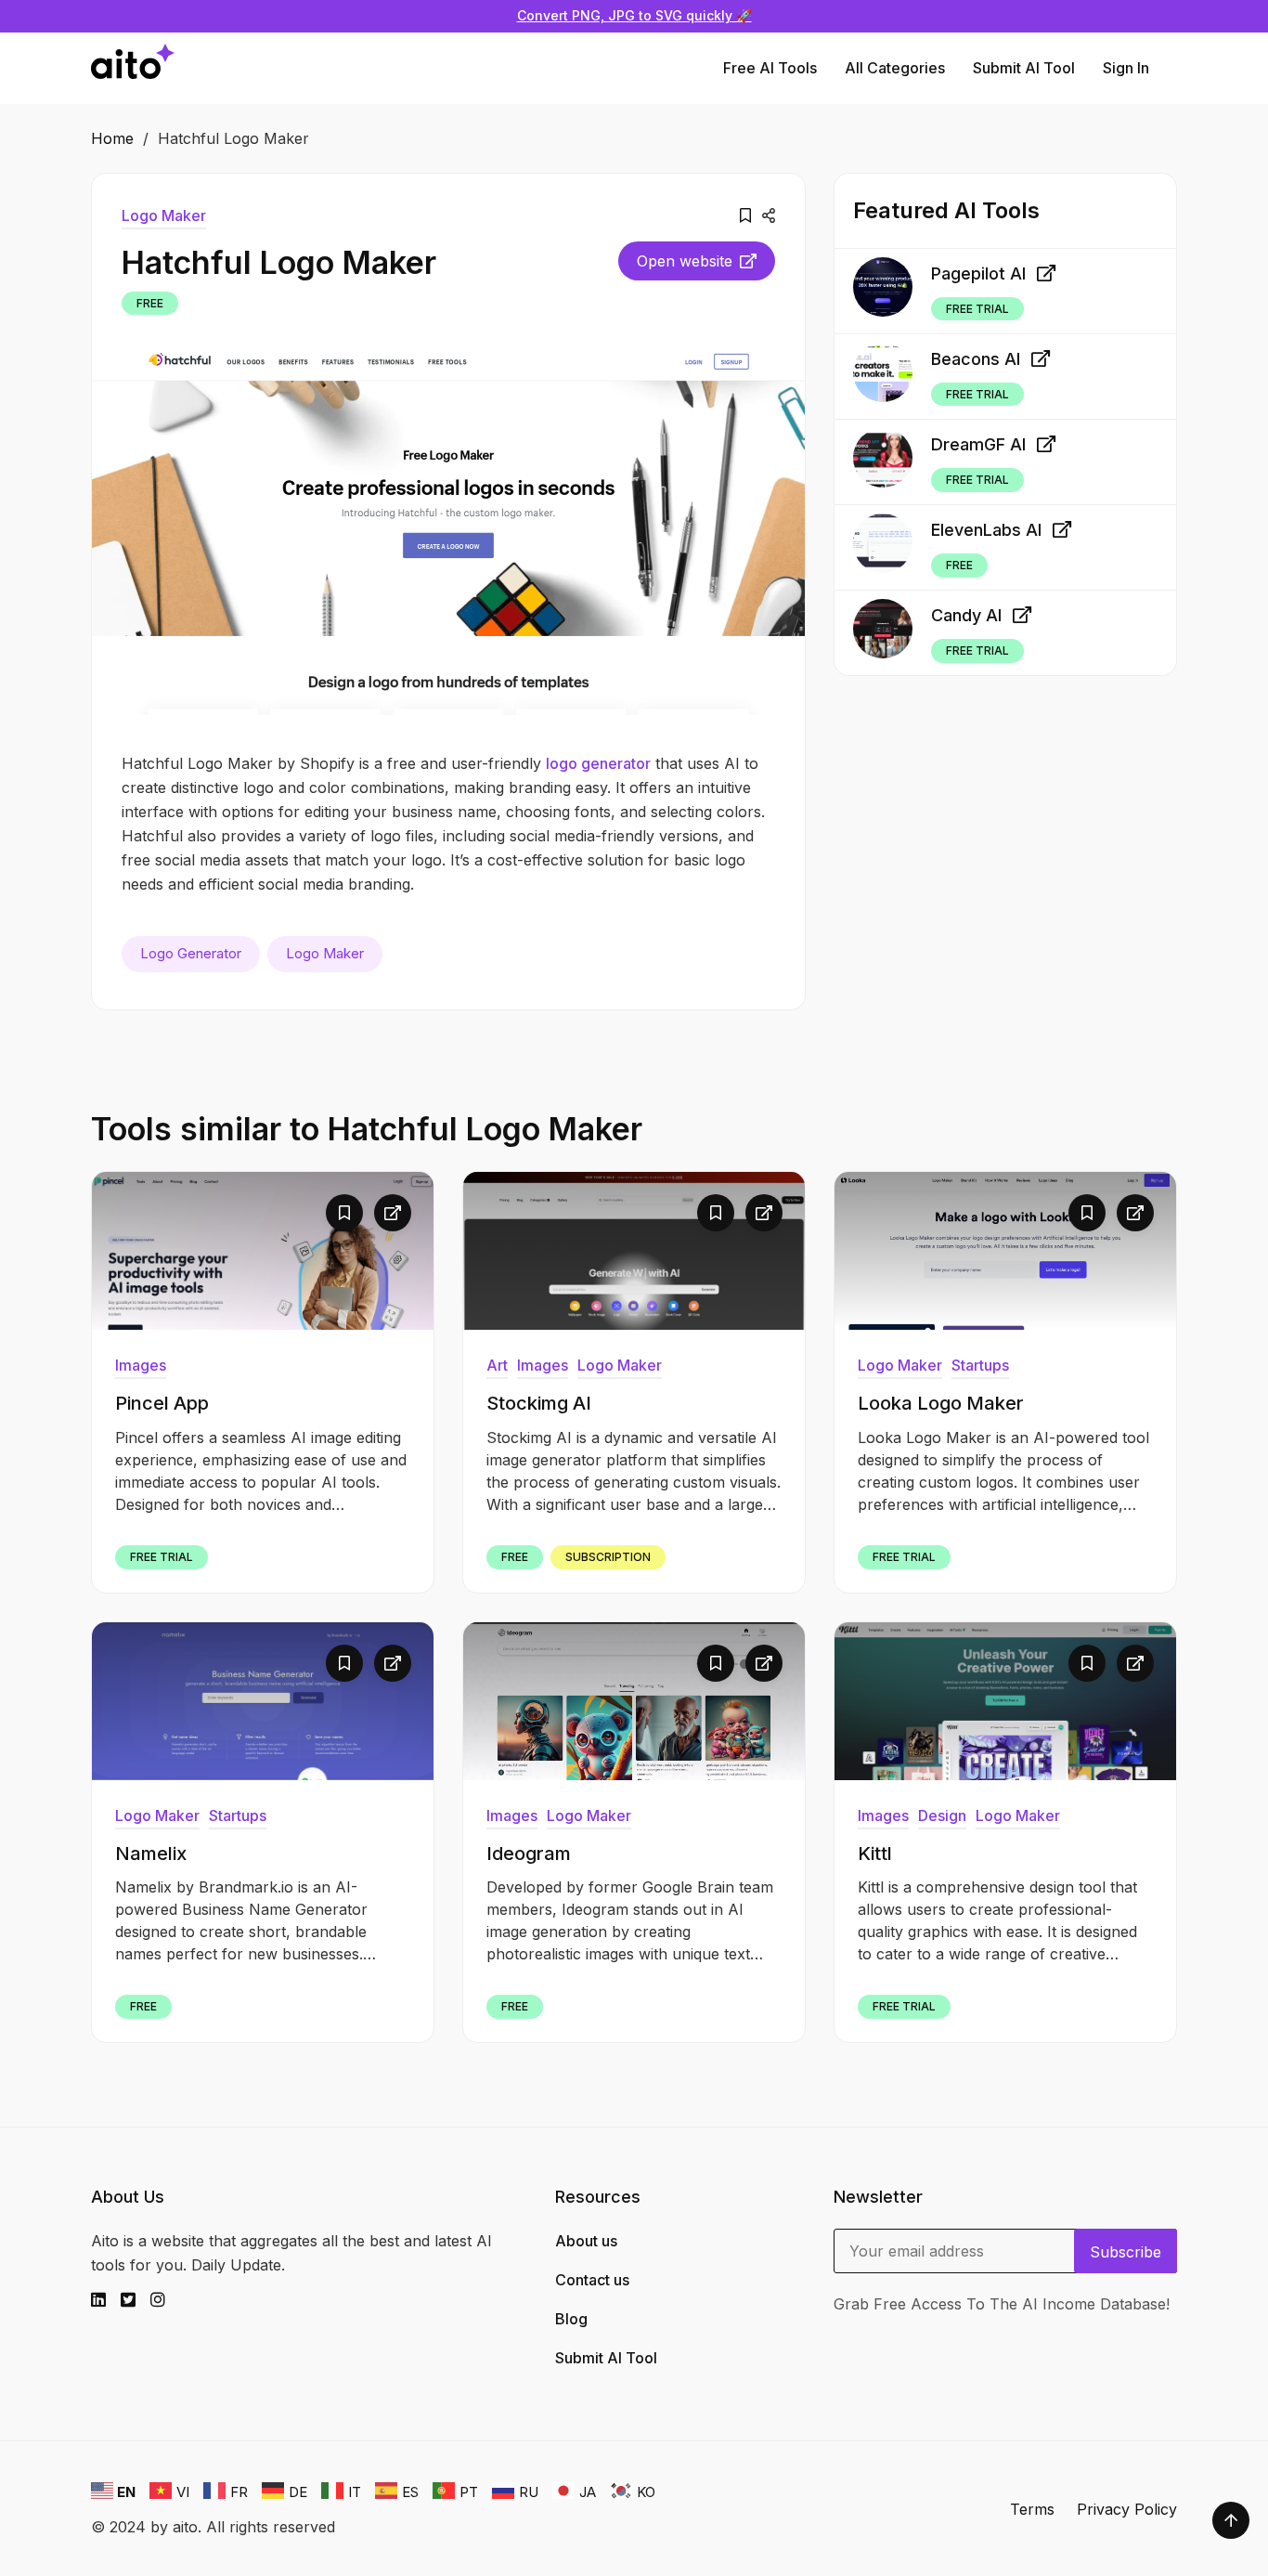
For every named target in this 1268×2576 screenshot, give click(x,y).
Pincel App (162, 1403)
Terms (1032, 2509)
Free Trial (977, 308)
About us (586, 2241)
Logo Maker (164, 215)
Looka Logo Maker (941, 1403)
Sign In (1126, 68)
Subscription (608, 1557)
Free (150, 303)
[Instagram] (165, 2300)
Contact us (592, 2280)
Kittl (875, 1854)
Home (112, 138)
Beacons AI (976, 359)
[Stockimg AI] (634, 1251)
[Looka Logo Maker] (1005, 1251)
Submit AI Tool (1024, 68)
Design (942, 1815)
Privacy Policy (1127, 2509)
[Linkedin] (106, 2300)
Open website (685, 261)
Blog (571, 2319)
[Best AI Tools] (133, 68)
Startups (980, 1365)
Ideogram (529, 1854)
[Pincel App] (263, 1251)
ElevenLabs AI (986, 530)
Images (141, 1365)
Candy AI (966, 615)
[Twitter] (136, 2300)
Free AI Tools (770, 68)
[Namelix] (263, 1701)
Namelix (151, 1854)
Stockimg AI (539, 1403)
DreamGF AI (978, 444)
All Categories (895, 68)
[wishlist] (745, 215)
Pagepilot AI (978, 273)
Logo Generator (191, 953)
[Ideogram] (634, 1701)
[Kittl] (1005, 1701)
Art (497, 1365)
